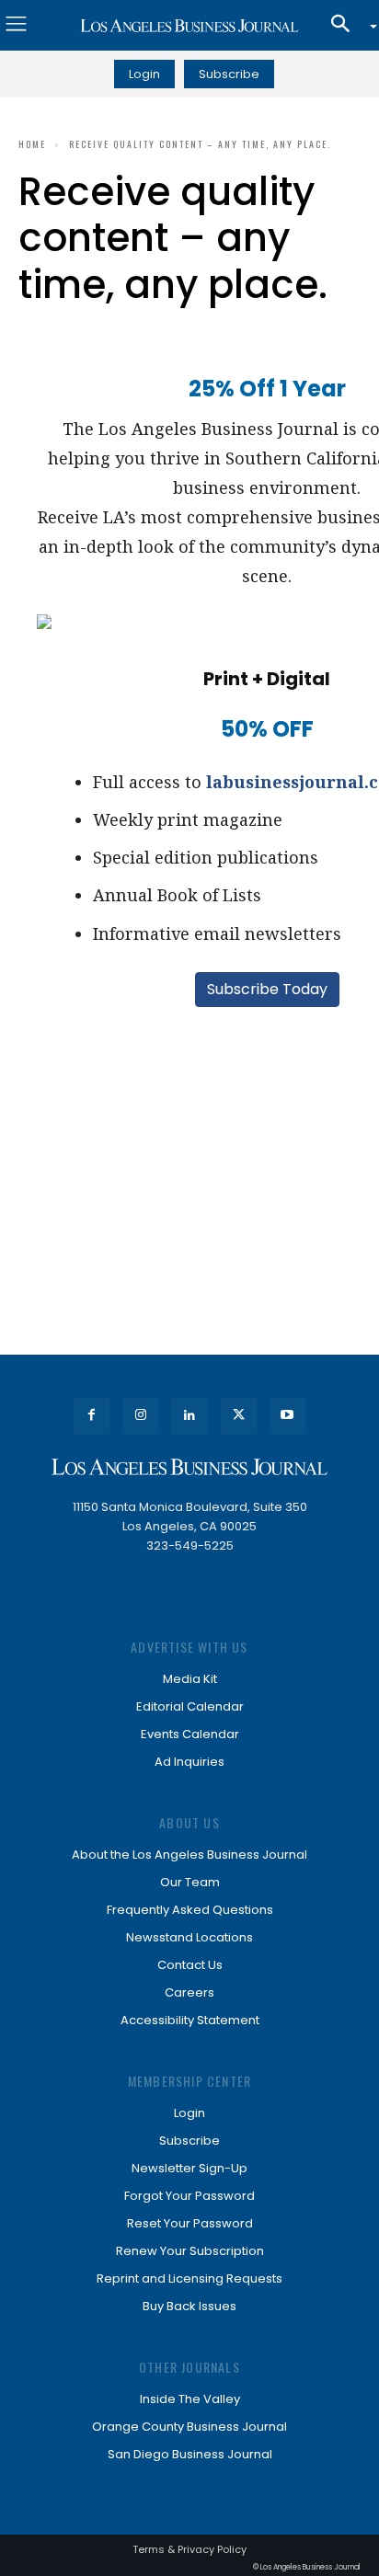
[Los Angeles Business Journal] (189, 26)
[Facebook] (92, 1416)
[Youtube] (287, 1416)
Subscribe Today (267, 989)
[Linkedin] (189, 1416)
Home (32, 144)
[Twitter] (239, 1416)
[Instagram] (140, 1416)
